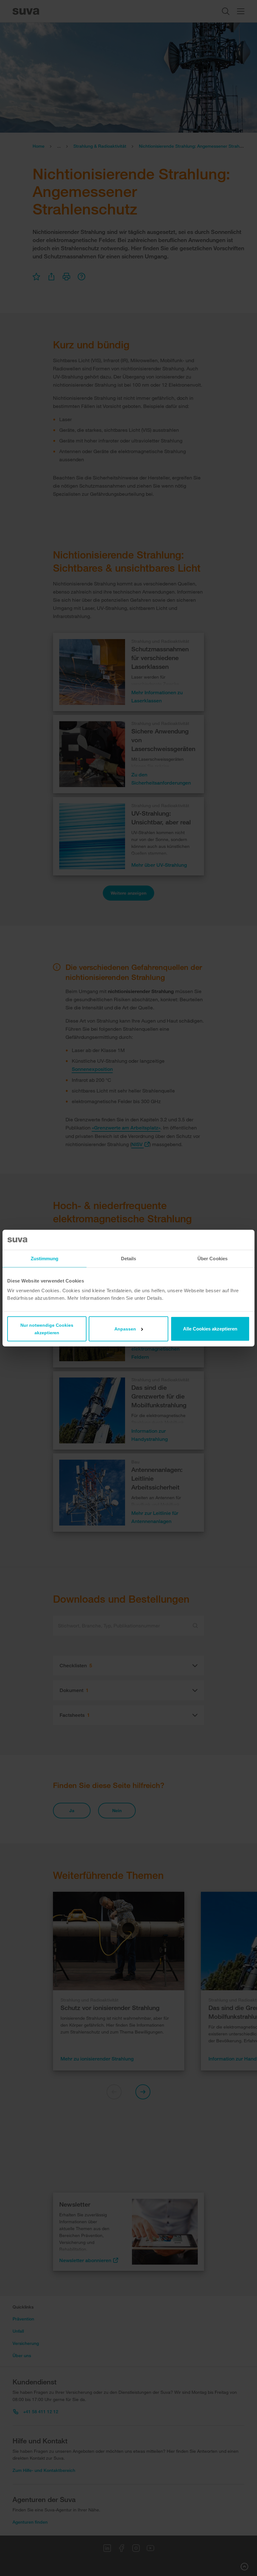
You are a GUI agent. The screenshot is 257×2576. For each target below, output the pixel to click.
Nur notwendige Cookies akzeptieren (47, 1329)
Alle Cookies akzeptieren (210, 1329)
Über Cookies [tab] (212, 1258)
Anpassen (125, 1329)
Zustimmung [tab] (45, 1258)
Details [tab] (129, 1258)
